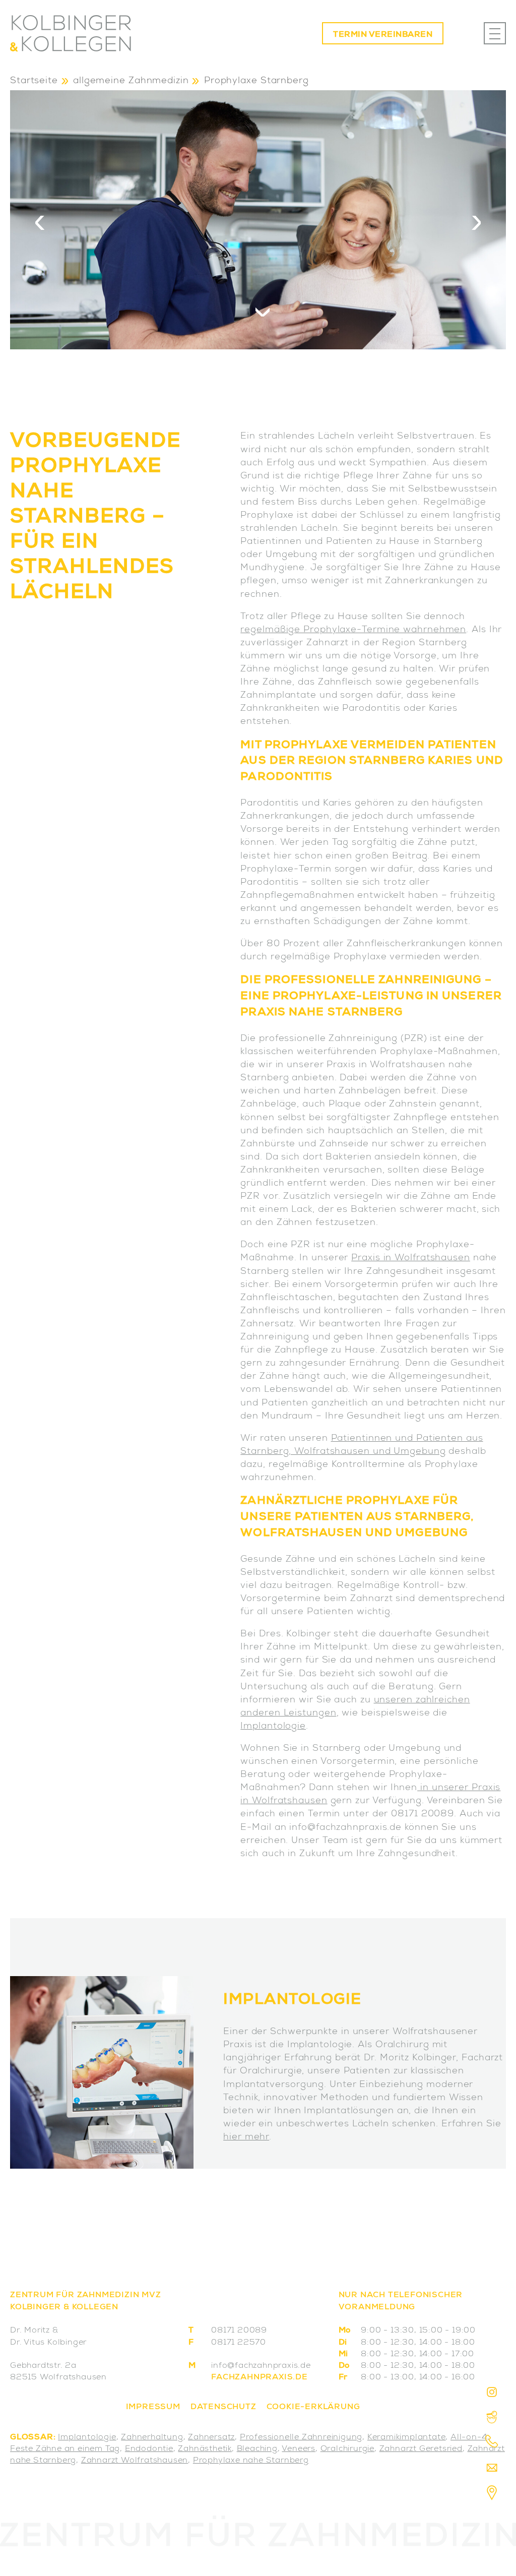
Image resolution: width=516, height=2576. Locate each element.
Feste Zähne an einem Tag (65, 2449)
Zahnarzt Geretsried (421, 2449)
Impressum (153, 2408)
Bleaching (257, 2449)
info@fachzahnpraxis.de (261, 2366)
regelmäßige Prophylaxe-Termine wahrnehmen (353, 630)
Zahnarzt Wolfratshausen (135, 2461)
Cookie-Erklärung (313, 2408)
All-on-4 (469, 2438)
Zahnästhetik (205, 2449)
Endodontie (149, 2449)
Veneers (299, 2449)
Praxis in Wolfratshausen (411, 1258)
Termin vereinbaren (383, 35)
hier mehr (246, 2137)
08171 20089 (239, 2331)
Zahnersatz (211, 2438)
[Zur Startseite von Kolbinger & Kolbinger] (71, 33)
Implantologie (273, 1727)
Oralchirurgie (347, 2449)
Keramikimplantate (407, 2438)
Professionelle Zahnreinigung (301, 2438)
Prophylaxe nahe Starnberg (251, 2461)
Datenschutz (223, 2408)
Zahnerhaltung (152, 2438)
